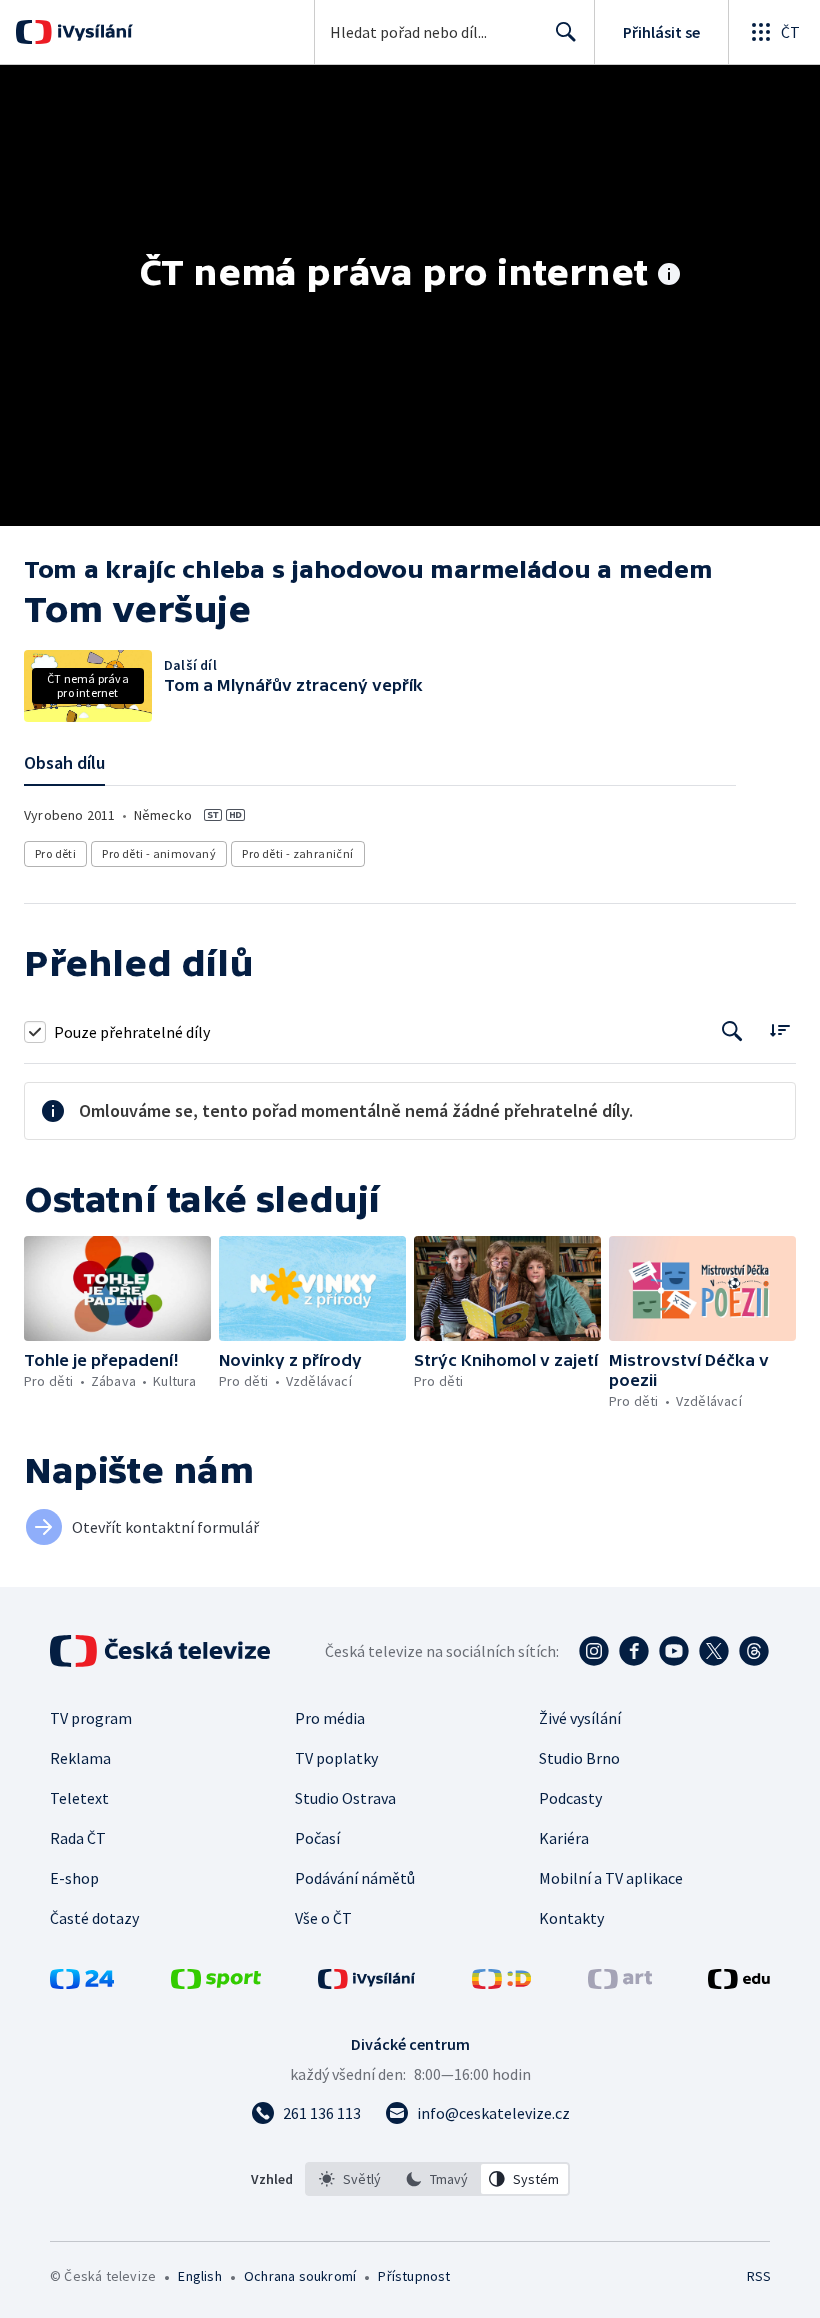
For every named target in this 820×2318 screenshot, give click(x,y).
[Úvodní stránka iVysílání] (92, 32)
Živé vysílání (580, 1718)
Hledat (566, 32)
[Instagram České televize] (594, 1651)
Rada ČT (78, 1838)
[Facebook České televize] (634, 1651)
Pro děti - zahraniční (297, 853)
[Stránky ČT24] (82, 1983)
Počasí (317, 1838)
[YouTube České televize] (674, 1651)
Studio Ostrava (345, 1798)
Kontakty (571, 1918)
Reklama (80, 1758)
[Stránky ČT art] (620, 1983)
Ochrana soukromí (300, 2276)
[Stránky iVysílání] (367, 1983)
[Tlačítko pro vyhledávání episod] (732, 1031)
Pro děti (55, 853)
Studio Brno (579, 1758)
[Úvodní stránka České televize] (162, 1651)
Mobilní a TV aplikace (611, 1878)
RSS (758, 2276)
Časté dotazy (94, 1918)
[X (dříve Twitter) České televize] (714, 1651)
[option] (350, 2179)
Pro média (330, 1718)
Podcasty (570, 1798)
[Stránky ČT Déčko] (501, 1983)
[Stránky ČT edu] (739, 1983)
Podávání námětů (355, 1878)
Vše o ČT (323, 1918)
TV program (91, 1718)
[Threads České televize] (754, 1651)
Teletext (79, 1798)
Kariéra (564, 1838)
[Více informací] (669, 276)
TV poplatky (336, 1758)
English (199, 2276)
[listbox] (437, 2179)
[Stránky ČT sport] (216, 1983)
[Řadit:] (779, 1029)
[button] (117, 1288)
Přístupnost (414, 2276)
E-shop (74, 1878)
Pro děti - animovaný (159, 853)
